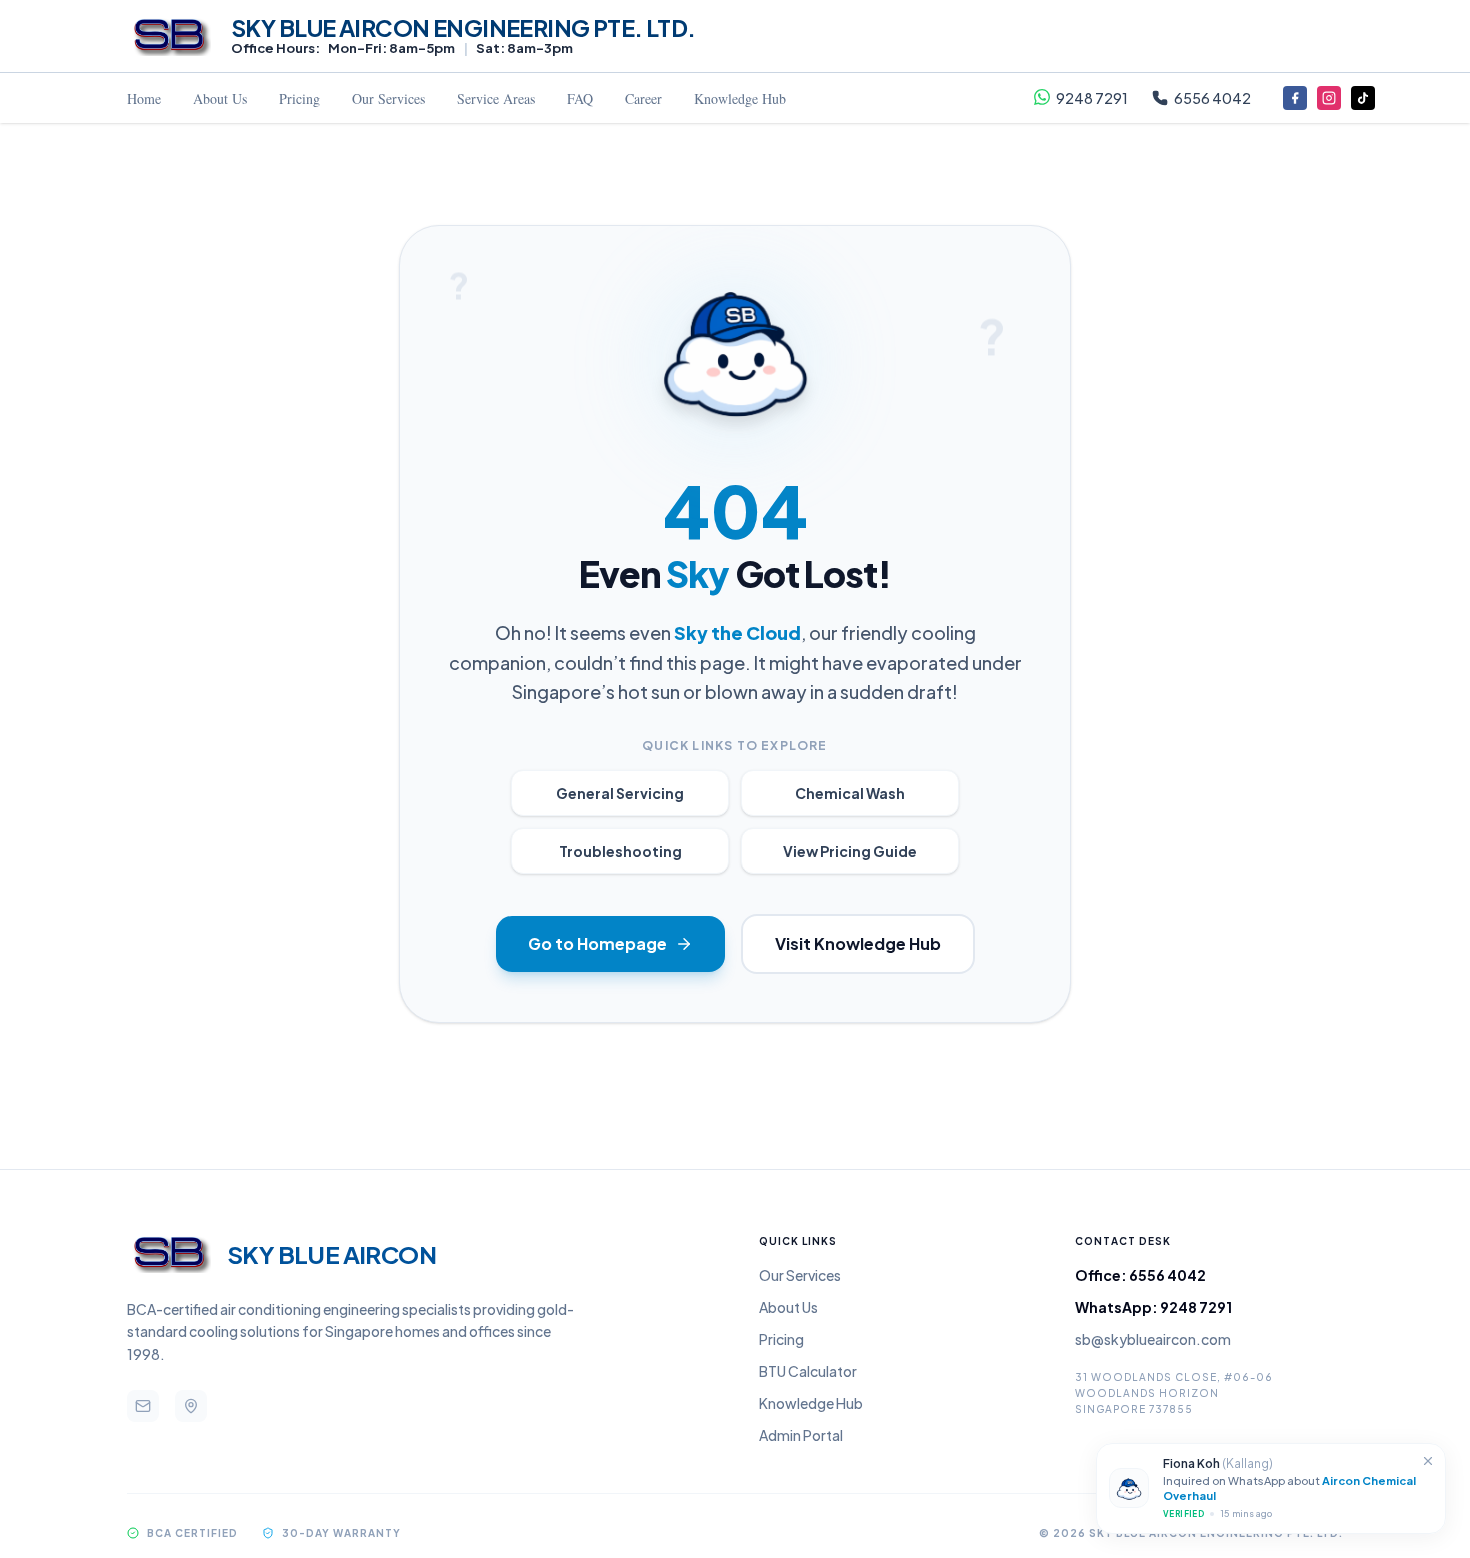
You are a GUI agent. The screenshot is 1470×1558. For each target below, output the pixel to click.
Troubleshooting (620, 851)
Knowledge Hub (740, 98)
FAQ (580, 98)
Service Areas (496, 98)
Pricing (299, 98)
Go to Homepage (597, 943)
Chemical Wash (850, 793)
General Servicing (620, 793)
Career (643, 98)
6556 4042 (1212, 98)
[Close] (1428, 1461)
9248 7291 (1092, 98)
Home (144, 98)
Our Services (388, 98)
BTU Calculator (808, 1371)
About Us (220, 98)
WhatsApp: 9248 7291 (1153, 1307)
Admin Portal (801, 1435)
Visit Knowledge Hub (858, 943)
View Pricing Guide (850, 851)
